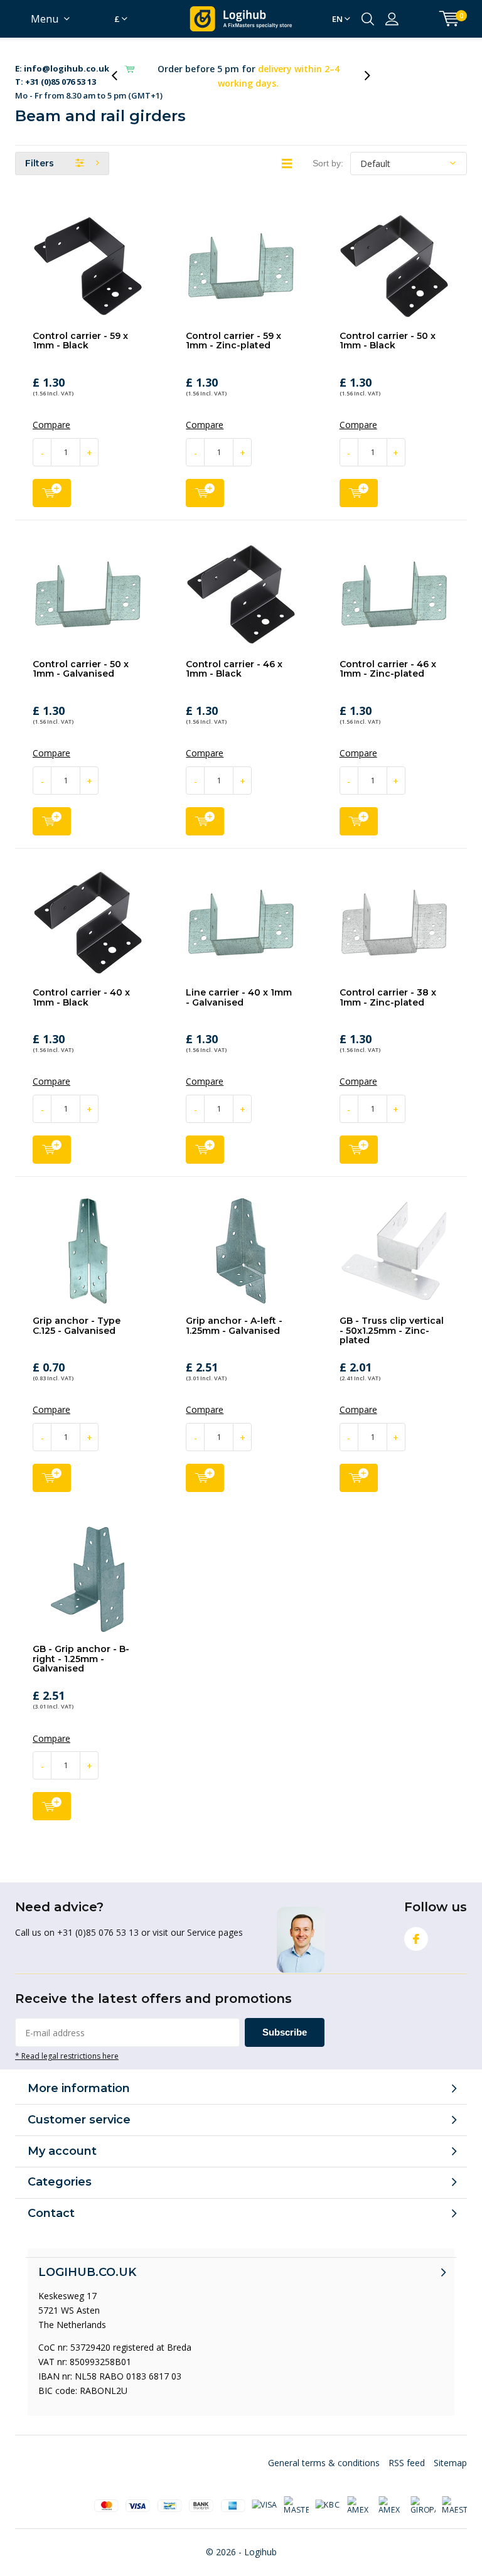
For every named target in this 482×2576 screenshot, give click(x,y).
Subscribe (285, 2021)
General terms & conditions (324, 2451)
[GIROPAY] (423, 2494)
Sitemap (450, 2451)
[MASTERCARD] (296, 2494)
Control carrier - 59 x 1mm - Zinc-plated (233, 330)
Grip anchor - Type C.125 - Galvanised (77, 1314)
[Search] (368, 19)
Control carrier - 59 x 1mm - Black (80, 330)
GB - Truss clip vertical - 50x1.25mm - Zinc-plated (392, 1319)
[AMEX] (360, 2494)
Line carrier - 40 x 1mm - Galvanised (239, 986)
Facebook (416, 1928)
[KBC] (328, 2494)
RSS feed (407, 2451)
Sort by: (328, 152)
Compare (51, 414)
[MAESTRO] (454, 2494)
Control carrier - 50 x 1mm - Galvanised (81, 658)
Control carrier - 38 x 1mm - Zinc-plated (388, 986)
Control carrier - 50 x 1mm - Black (388, 330)
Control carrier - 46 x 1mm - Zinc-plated (388, 658)
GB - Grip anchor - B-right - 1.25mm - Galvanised (81, 1647)
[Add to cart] (52, 482)
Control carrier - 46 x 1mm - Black (234, 658)
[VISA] (264, 2494)
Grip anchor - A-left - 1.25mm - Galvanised (234, 1314)
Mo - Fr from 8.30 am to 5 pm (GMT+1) (89, 71)
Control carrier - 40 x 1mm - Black (81, 986)
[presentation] (121, 70)
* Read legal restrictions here (67, 2044)
